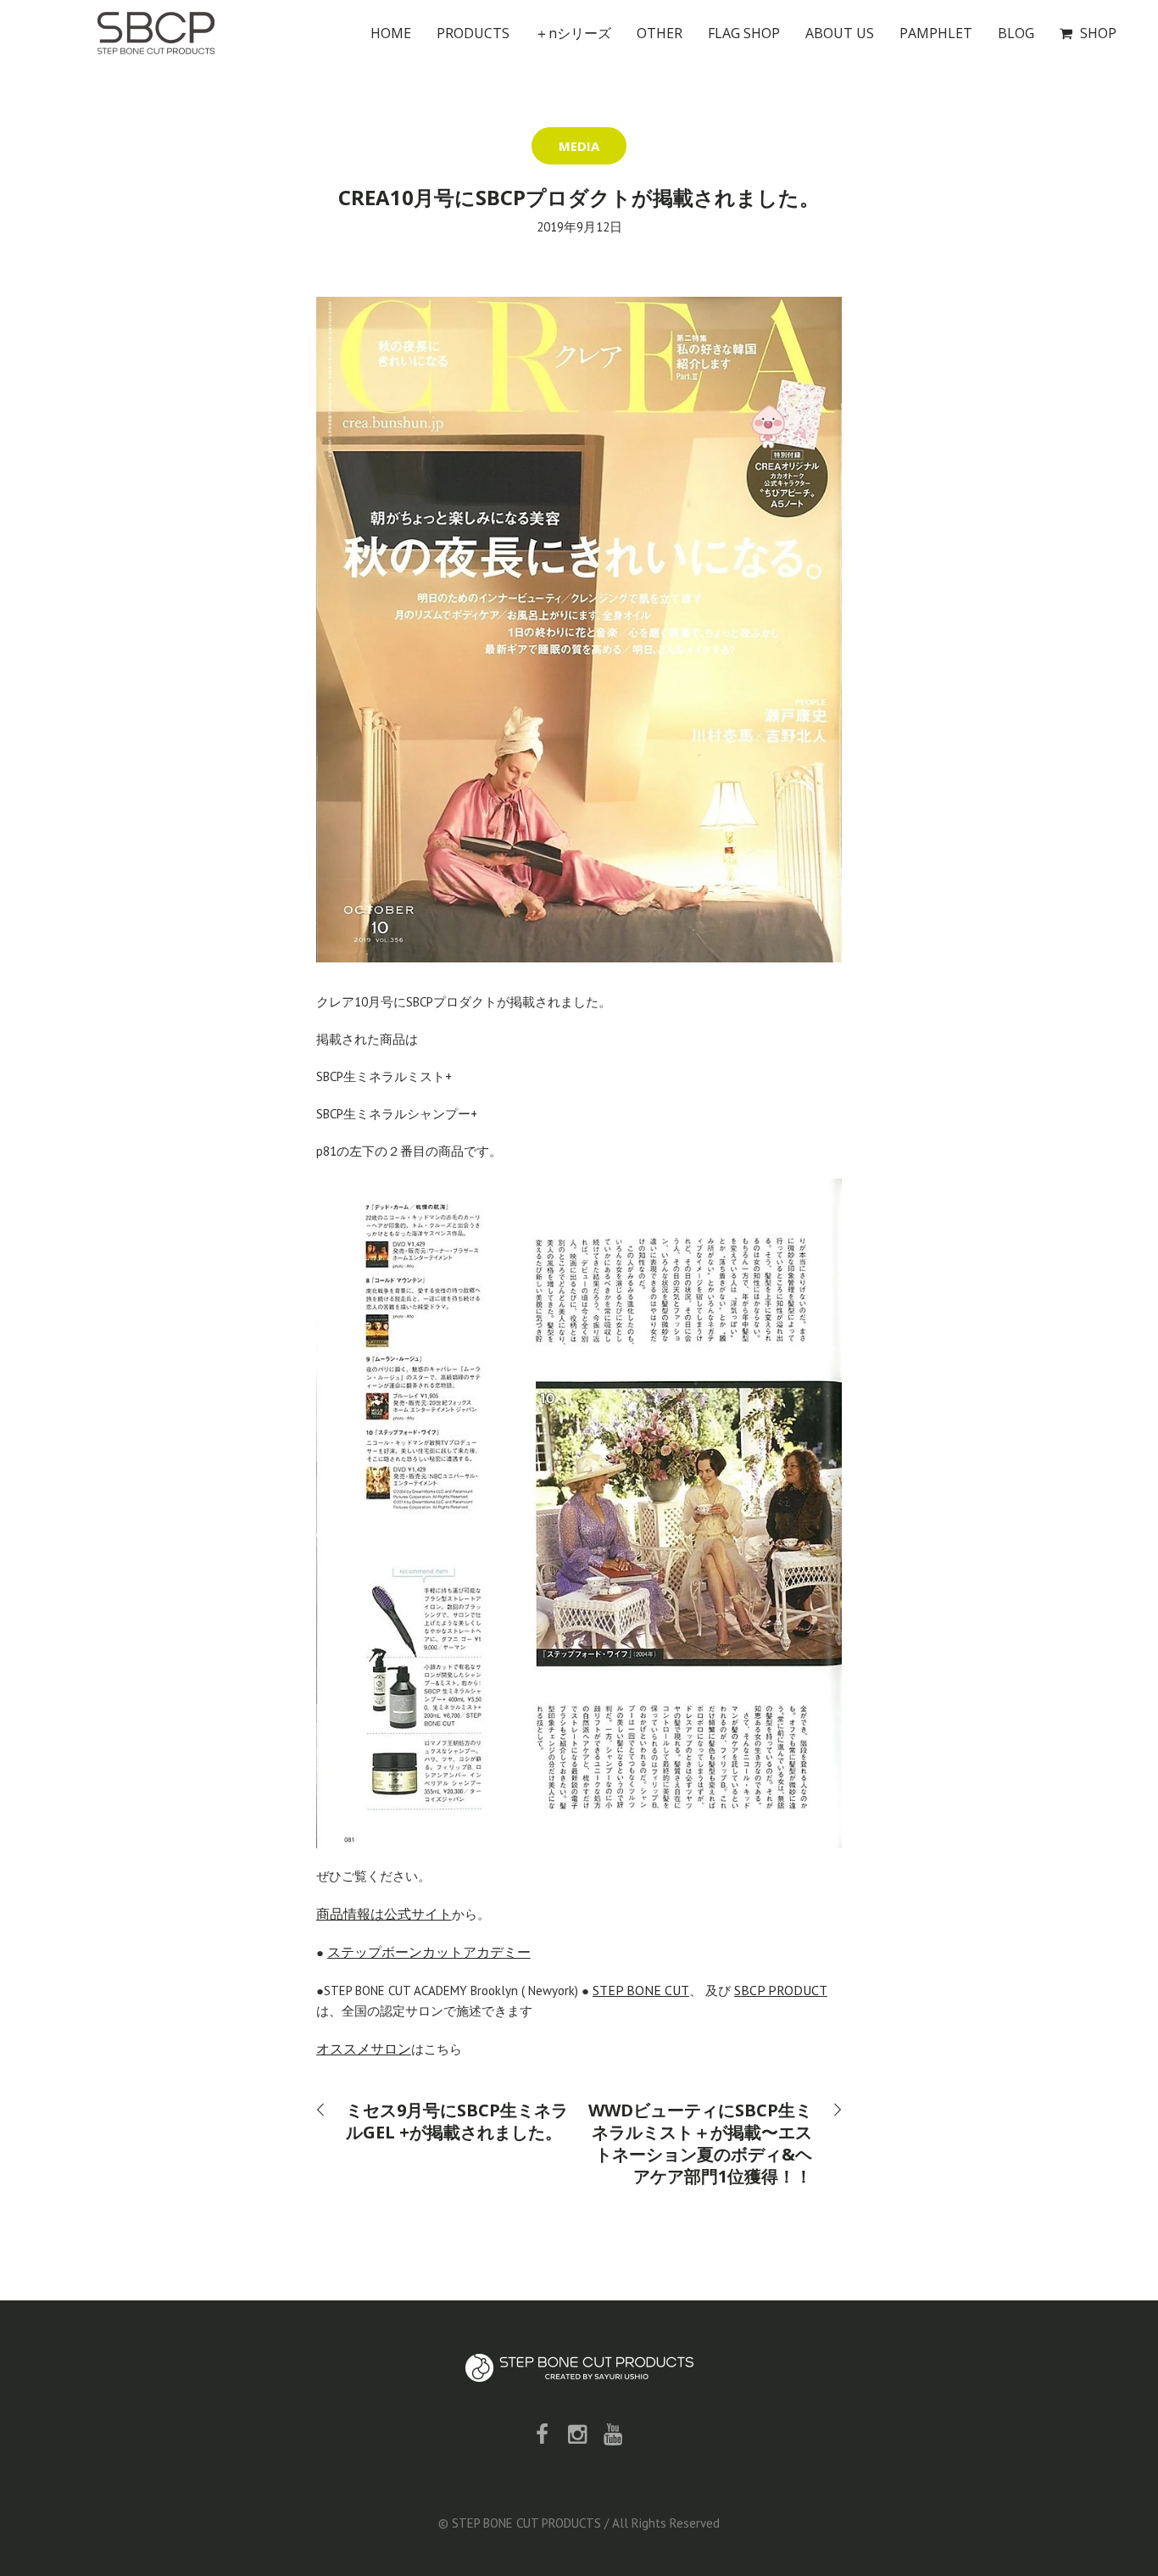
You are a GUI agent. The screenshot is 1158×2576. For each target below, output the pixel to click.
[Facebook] (542, 2434)
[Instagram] (577, 2434)
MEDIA (579, 146)
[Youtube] (613, 2434)
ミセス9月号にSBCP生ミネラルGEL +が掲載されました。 (457, 2121)
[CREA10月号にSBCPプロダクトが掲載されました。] (579, 628)
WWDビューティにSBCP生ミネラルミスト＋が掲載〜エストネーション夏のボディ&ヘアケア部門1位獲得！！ (700, 2143)
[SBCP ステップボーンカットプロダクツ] (579, 2368)
